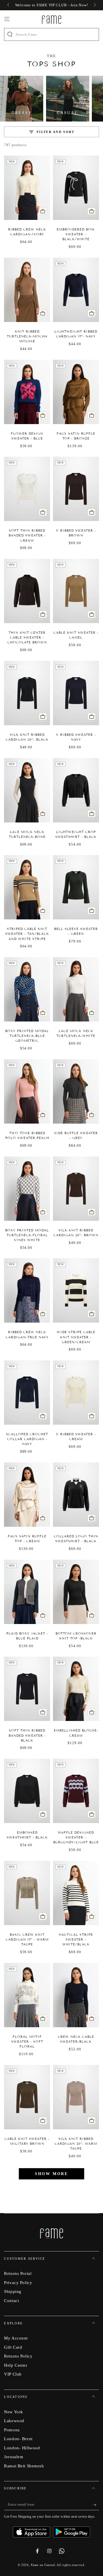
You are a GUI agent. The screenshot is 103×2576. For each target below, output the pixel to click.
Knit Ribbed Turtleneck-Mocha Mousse (27, 336)
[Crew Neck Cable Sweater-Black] (76, 1995)
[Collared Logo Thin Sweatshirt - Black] (76, 1495)
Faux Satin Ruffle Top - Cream (27, 1539)
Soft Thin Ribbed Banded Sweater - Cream (27, 535)
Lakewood (14, 2421)
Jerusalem (14, 2457)
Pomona (12, 2430)
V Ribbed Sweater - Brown (76, 533)
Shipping (13, 2291)
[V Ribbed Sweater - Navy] (76, 693)
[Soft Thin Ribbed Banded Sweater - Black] (27, 1689)
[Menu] (7, 19)
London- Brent (18, 2439)
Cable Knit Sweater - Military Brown (27, 2141)
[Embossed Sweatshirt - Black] (27, 1791)
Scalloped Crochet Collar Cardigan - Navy (27, 1439)
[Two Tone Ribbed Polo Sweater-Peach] (27, 1091)
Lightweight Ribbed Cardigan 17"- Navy (76, 334)
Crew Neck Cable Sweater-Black (76, 2039)
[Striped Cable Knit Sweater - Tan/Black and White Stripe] (27, 887)
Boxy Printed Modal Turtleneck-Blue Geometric (27, 1036)
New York (14, 2412)
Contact (11, 2300)
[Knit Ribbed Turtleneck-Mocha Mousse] (27, 290)
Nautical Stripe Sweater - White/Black (76, 1939)
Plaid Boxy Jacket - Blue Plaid (27, 1636)
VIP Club (13, 2374)
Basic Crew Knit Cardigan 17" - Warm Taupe (27, 1939)
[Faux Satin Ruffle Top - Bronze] (76, 392)
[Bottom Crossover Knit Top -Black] (76, 1592)
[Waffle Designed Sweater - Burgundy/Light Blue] (76, 1791)
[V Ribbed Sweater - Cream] (76, 1393)
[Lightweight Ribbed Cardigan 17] (76, 290)
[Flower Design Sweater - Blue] (27, 392)
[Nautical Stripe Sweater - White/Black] (76, 1893)
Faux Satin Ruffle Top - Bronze (76, 436)
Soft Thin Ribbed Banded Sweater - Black (27, 1735)
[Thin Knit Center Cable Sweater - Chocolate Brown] (27, 591)
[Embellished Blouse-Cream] (76, 1689)
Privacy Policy (18, 2282)
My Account (16, 2338)
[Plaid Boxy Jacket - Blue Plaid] (27, 1592)
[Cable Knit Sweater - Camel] (76, 591)
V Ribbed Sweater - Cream (76, 1437)
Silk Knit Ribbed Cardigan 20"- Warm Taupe (76, 2144)
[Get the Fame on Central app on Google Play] (72, 2530)
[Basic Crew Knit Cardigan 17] (27, 1893)
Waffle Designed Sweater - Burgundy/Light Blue (76, 1837)
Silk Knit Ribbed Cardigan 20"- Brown (76, 1233)
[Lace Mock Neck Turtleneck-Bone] (27, 790)
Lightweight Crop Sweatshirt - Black (76, 834)
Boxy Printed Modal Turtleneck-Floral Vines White (27, 1235)
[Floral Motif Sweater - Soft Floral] (27, 1995)
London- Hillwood (22, 2448)
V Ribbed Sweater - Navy (76, 737)
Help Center (16, 2365)
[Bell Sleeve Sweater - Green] (76, 887)
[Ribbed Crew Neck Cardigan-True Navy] (27, 1290)
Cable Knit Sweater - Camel (76, 635)
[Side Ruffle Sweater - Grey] (76, 1091)
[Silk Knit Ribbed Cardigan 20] (27, 693)
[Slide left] (9, 5)
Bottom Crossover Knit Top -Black (76, 1636)
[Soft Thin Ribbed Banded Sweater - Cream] (27, 489)
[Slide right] (94, 5)
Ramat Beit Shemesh (24, 2466)
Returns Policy (18, 2356)
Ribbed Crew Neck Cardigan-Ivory (27, 232)
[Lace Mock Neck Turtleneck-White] (76, 989)
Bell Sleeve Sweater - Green (76, 931)
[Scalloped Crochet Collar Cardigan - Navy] (27, 1393)
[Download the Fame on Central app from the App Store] (33, 2530)
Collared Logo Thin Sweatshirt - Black (76, 1539)
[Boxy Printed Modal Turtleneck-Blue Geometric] (27, 989)
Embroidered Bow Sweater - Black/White (76, 234)
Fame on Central (43, 2565)
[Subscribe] (96, 2505)
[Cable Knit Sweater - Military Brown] (27, 2097)
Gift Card (13, 2347)
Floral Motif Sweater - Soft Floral (27, 2042)
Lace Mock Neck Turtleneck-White (76, 1033)
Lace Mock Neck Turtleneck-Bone (27, 834)
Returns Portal (18, 2273)
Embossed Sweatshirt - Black (27, 1835)
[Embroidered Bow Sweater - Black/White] (76, 188)
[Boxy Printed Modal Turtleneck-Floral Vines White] (27, 1189)
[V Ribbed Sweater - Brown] (76, 489)
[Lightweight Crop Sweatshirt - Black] (76, 790)
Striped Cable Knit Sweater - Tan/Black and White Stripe (27, 934)
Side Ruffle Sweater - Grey (76, 1135)
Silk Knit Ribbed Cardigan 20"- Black (27, 737)
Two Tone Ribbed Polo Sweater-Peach (27, 1135)
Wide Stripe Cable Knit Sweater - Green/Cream (76, 1337)
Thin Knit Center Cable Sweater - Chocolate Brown (27, 637)
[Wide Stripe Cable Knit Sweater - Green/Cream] (76, 1290)
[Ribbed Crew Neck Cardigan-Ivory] (27, 188)
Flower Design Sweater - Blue (27, 436)
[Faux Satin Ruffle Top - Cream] (27, 1495)
